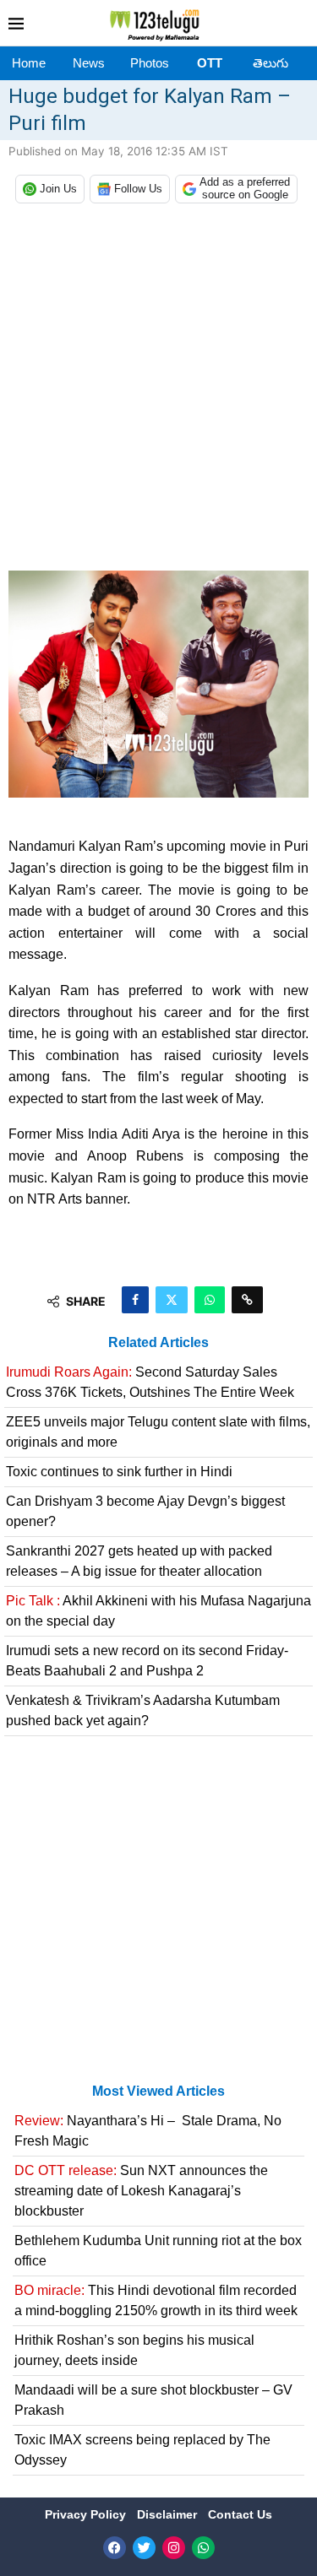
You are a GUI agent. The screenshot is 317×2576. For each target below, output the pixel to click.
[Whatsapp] (203, 2548)
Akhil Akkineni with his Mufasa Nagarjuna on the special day (158, 1611)
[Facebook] (115, 2548)
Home (29, 63)
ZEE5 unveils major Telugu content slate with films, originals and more (158, 1432)
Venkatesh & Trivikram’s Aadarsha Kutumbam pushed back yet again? (143, 1710)
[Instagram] (174, 2548)
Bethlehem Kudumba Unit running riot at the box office (158, 2251)
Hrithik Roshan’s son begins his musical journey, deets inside (134, 2350)
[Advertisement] (158, 391)
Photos (150, 63)
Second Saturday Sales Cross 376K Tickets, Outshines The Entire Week (150, 1382)
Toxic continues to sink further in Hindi (119, 1472)
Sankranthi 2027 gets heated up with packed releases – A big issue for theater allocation (139, 1561)
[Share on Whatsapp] (210, 1300)
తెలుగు (271, 63)
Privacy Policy (87, 2514)
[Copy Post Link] (247, 1300)
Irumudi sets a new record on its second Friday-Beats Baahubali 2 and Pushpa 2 (147, 1661)
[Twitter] (144, 2548)
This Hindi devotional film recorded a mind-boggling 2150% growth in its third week (156, 2300)
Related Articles (158, 1342)
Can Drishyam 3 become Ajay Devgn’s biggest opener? (145, 1511)
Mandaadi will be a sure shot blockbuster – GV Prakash (153, 2400)
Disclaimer (169, 2514)
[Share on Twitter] (172, 1300)
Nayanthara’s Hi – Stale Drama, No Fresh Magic (148, 2131)
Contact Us (240, 2514)
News (89, 63)
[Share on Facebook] (135, 1300)
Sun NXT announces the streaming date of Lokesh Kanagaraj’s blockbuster (141, 2191)
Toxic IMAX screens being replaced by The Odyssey (142, 2450)
